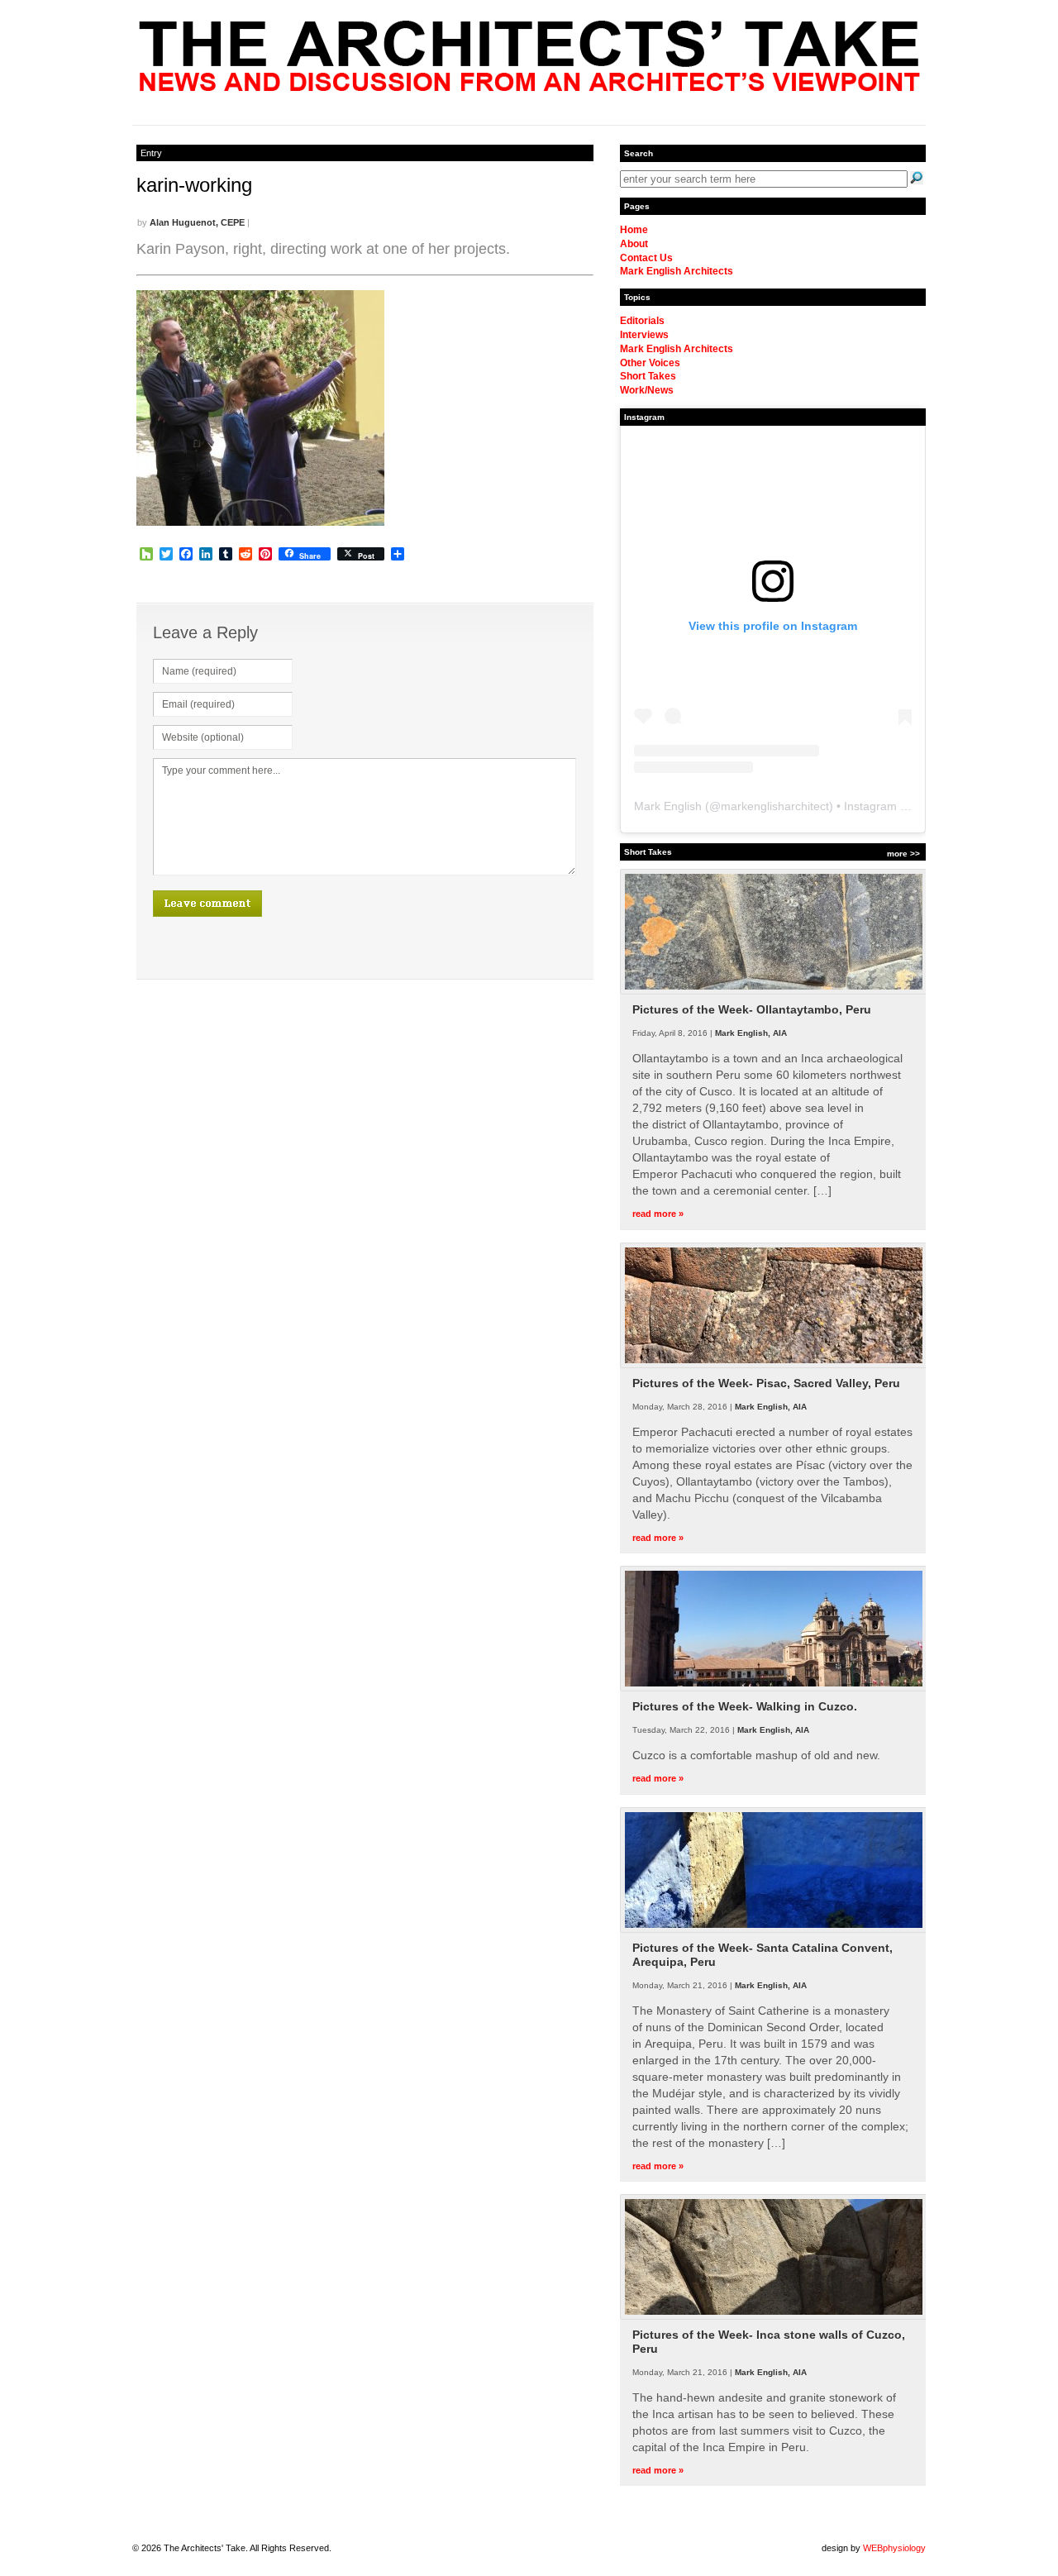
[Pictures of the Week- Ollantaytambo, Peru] (774, 991)
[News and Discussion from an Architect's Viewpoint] (529, 87)
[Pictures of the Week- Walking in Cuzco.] (774, 1688)
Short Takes (648, 376)
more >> (903, 854)
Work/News (647, 390)
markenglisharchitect (775, 806)
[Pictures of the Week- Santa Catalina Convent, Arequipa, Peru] (774, 1930)
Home (634, 230)
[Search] (917, 178)
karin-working (194, 185)
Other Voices (650, 363)
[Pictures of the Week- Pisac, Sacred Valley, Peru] (774, 1365)
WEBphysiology (894, 2548)
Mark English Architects (677, 271)
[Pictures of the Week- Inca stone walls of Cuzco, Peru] (774, 2316)
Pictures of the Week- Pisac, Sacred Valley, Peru (766, 1383)
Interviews (644, 335)
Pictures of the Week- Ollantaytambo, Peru (752, 1009)
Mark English (668, 806)
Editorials (642, 321)
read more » (658, 1214)
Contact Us (646, 258)
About (634, 244)
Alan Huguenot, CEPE (197, 222)
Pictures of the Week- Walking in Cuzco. (745, 1706)
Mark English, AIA (751, 1033)
